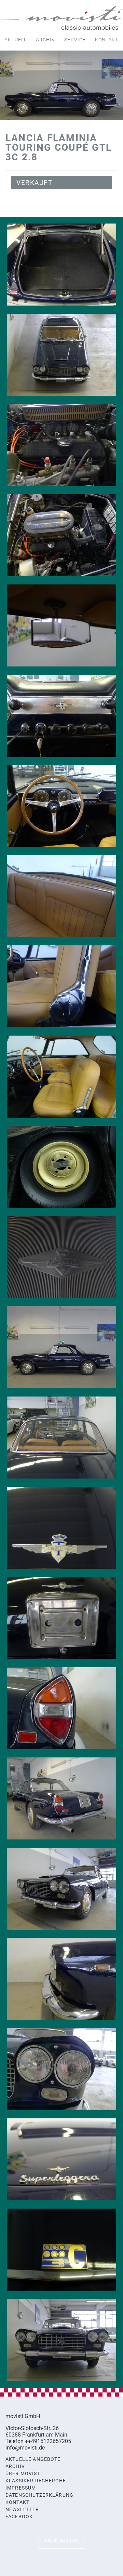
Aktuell (16, 40)
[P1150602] (61, 1077)
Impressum (21, 2488)
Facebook (19, 2517)
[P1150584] (61, 2069)
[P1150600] (61, 1257)
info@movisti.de (25, 2448)
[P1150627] (61, 355)
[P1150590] (61, 1618)
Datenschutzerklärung (39, 2495)
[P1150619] (61, 445)
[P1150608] (61, 806)
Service (75, 40)
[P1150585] (61, 1979)
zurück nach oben (61, 2540)
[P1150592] (61, 1528)
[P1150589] (61, 1708)
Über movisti (24, 2474)
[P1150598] (61, 265)
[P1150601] (61, 1167)
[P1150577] (61, 1347)
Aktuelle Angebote (33, 2459)
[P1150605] (61, 896)
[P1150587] (61, 1798)
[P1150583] (61, 2159)
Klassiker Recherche (36, 2481)
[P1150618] (61, 535)
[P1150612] (61, 716)
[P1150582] (61, 2250)
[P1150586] (61, 1889)
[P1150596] (61, 1438)
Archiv (46, 40)
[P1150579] (61, 2340)
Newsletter (22, 2510)
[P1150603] (61, 986)
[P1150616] (61, 625)
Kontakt (107, 40)
